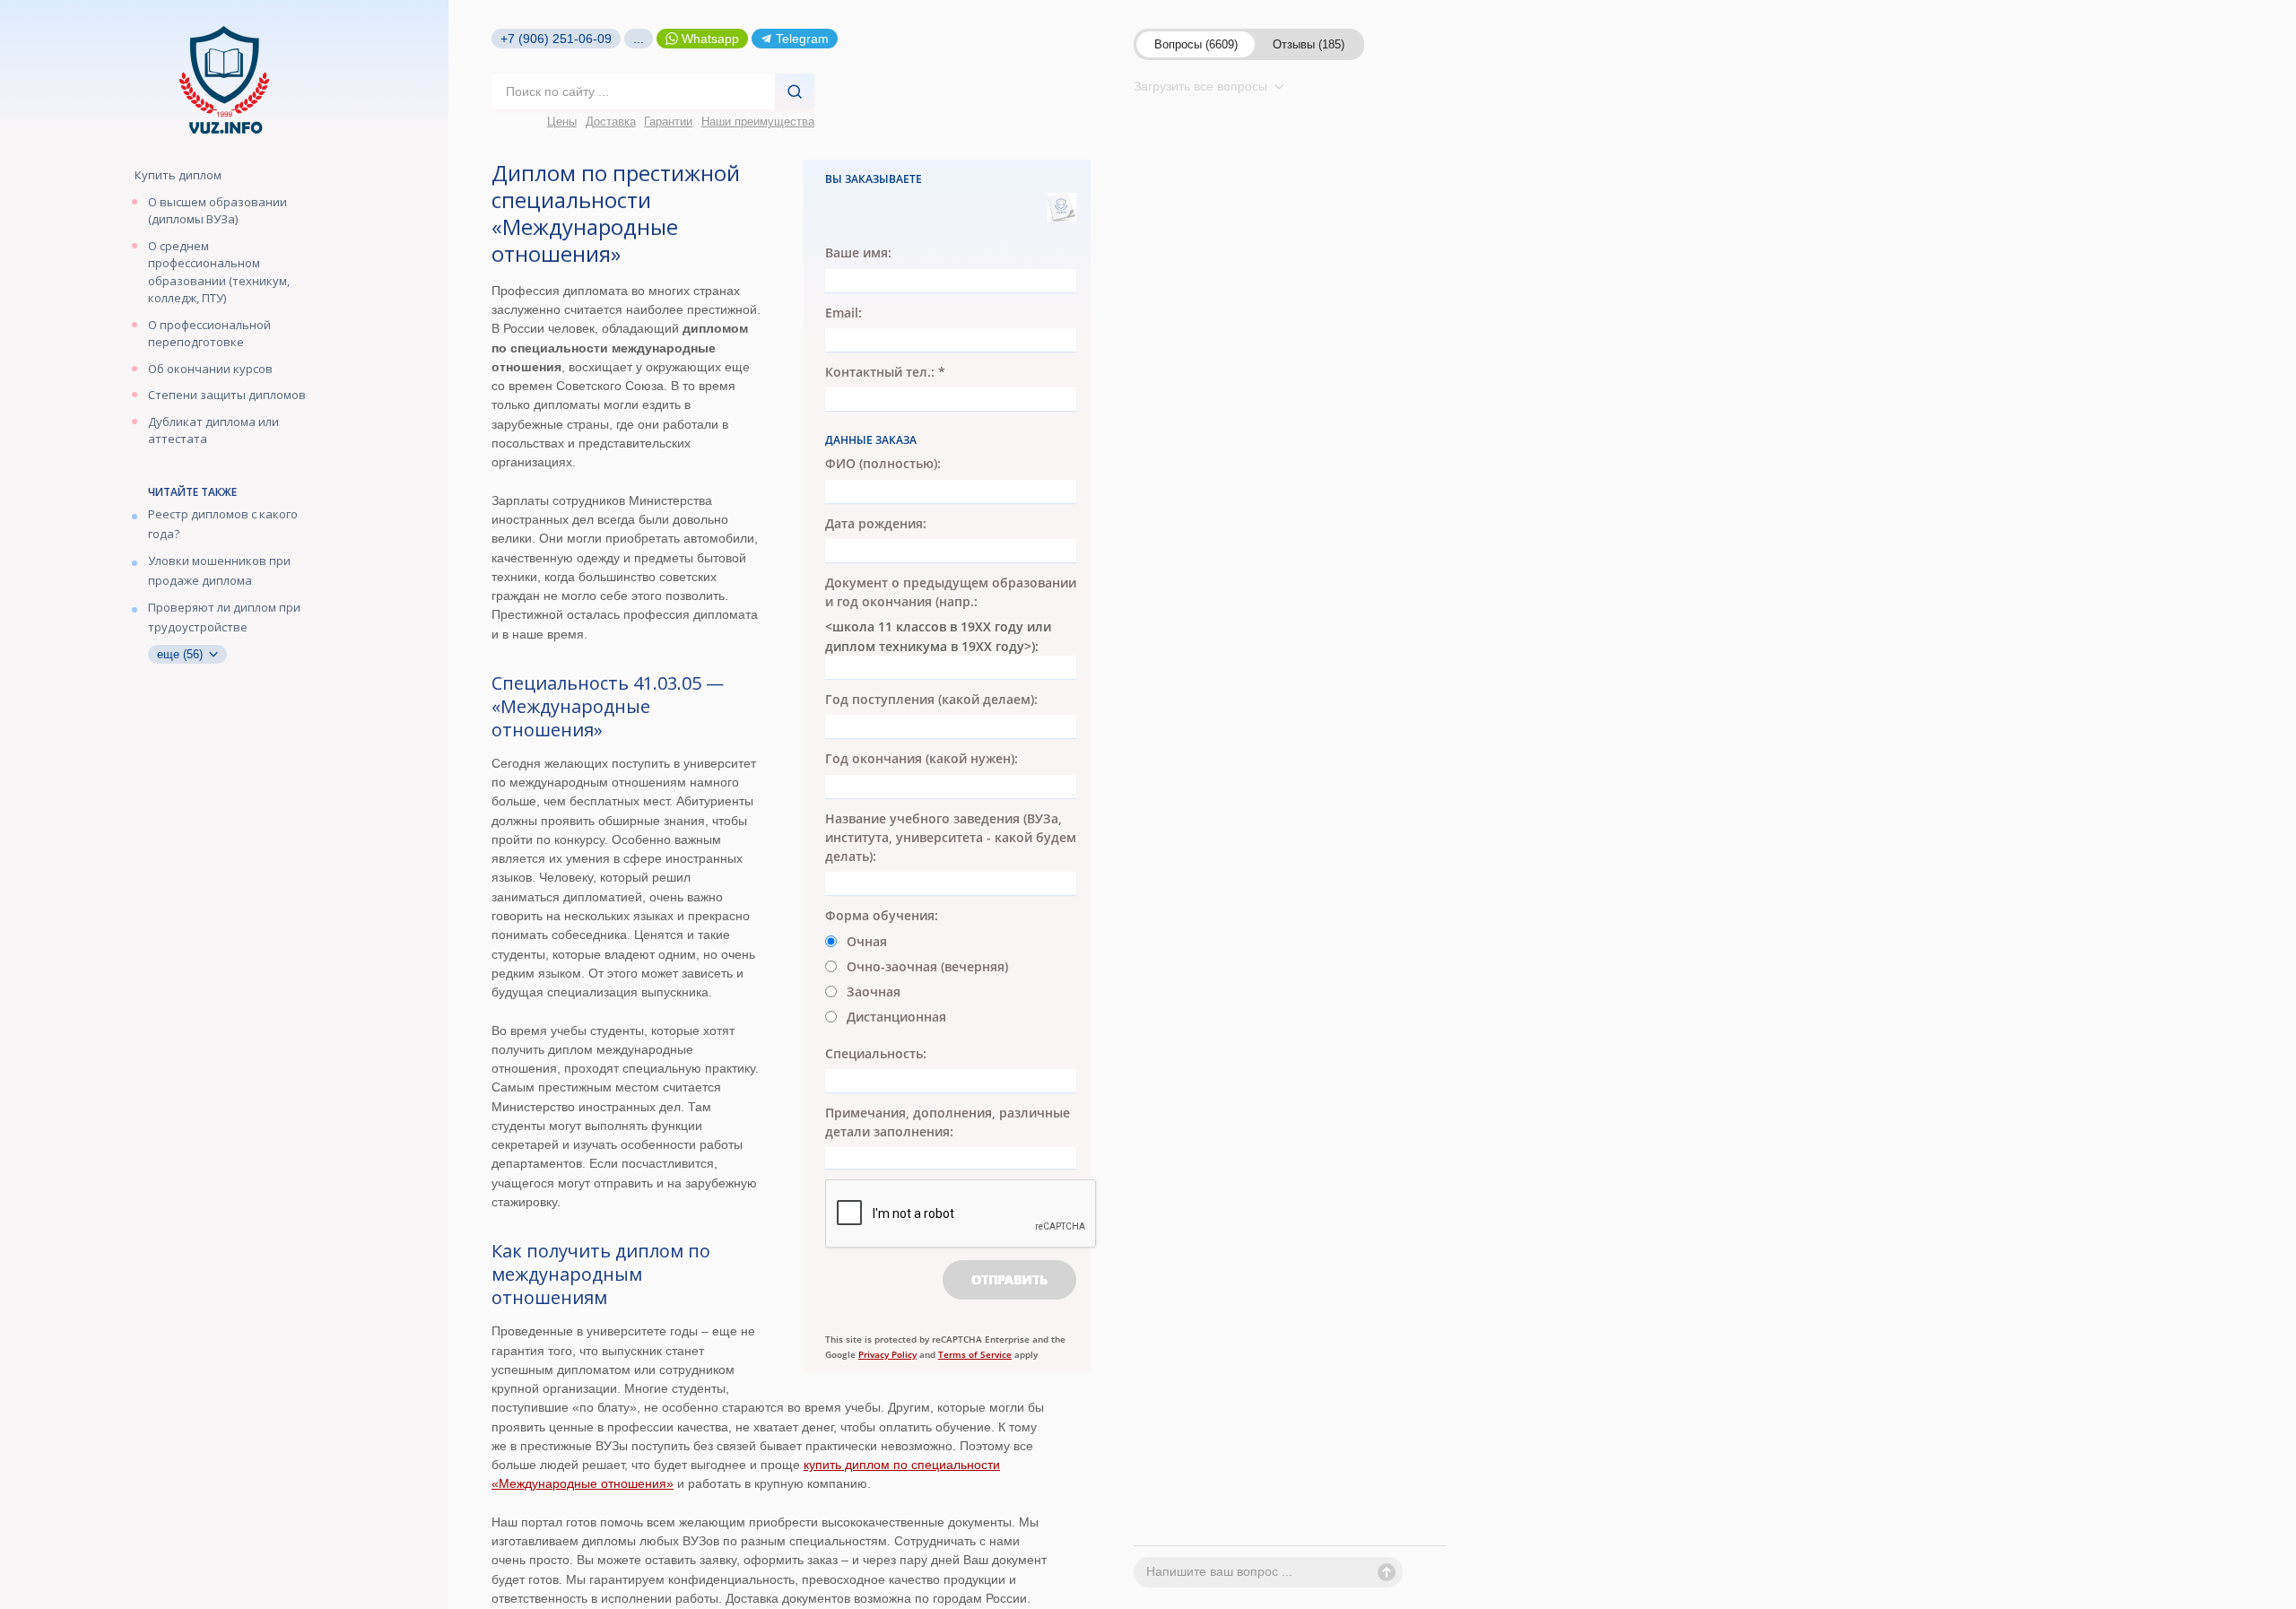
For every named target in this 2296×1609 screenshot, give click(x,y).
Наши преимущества (758, 122)
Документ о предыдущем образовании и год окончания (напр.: (951, 592)
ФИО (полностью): (883, 463)
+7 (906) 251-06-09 (556, 39)
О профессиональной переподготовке (209, 334)
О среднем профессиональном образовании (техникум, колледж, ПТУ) (219, 272)
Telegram (802, 39)
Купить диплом (178, 175)
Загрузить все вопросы (1202, 86)
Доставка (611, 122)
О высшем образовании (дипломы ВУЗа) (217, 211)
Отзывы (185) (1309, 44)
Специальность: (876, 1053)
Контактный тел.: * (885, 372)
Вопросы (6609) (1196, 44)
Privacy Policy (887, 1354)
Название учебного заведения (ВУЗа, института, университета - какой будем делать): (951, 838)
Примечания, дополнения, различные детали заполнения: (948, 1122)
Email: (844, 313)
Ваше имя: (858, 252)
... (639, 39)
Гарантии (668, 122)
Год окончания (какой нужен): (922, 758)
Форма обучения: (882, 915)
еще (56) (182, 654)
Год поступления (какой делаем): (931, 699)
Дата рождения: (876, 523)
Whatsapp (710, 39)
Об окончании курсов (210, 369)
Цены (562, 122)
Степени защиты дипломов (227, 395)
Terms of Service (975, 1354)
